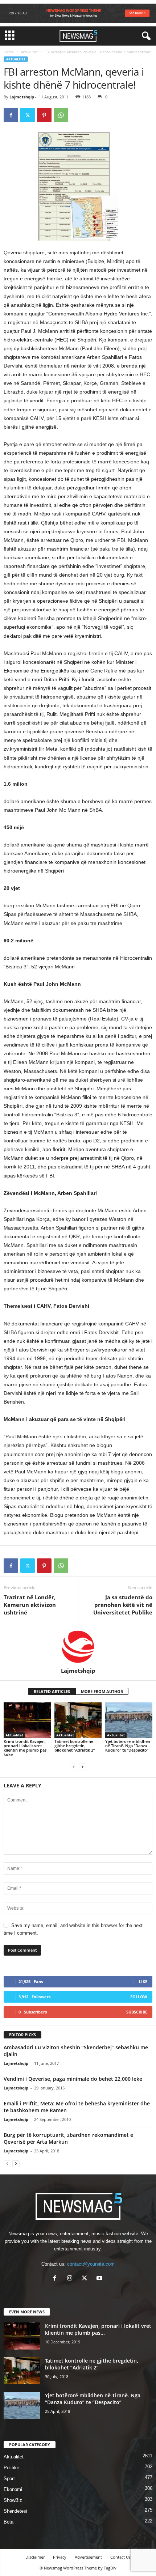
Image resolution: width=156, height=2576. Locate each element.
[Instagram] (71, 2279)
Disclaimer (35, 2557)
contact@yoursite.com (91, 2264)
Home (9, 52)
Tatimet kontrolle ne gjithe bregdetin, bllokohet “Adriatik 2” (75, 1746)
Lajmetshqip (22, 97)
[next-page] (82, 1767)
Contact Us (120, 2557)
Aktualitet (29, 52)
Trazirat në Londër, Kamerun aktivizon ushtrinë (30, 1605)
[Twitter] (28, 115)
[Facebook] (11, 115)
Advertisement (88, 2557)
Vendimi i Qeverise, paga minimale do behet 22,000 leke (73, 2079)
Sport (9, 2479)
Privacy (60, 2557)
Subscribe (137, 2012)
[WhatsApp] (61, 115)
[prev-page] (74, 1767)
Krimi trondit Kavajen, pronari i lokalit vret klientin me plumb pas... (98, 2329)
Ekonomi (13, 2489)
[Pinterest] (44, 115)
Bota (9, 2522)
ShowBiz (13, 2500)
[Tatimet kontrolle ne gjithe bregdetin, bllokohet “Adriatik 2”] (78, 1720)
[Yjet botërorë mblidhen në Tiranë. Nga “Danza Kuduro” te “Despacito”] (129, 1720)
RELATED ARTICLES (52, 1691)
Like (143, 1981)
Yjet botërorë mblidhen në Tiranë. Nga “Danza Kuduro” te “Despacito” (128, 1746)
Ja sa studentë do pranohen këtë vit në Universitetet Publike (123, 1605)
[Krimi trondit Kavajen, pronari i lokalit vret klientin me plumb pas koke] (27, 1720)
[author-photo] (78, 1646)
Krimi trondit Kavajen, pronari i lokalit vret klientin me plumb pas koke (25, 1748)
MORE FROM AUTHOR (102, 1691)
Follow (139, 1997)
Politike (11, 2468)
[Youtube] (100, 2279)
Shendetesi (15, 2511)
